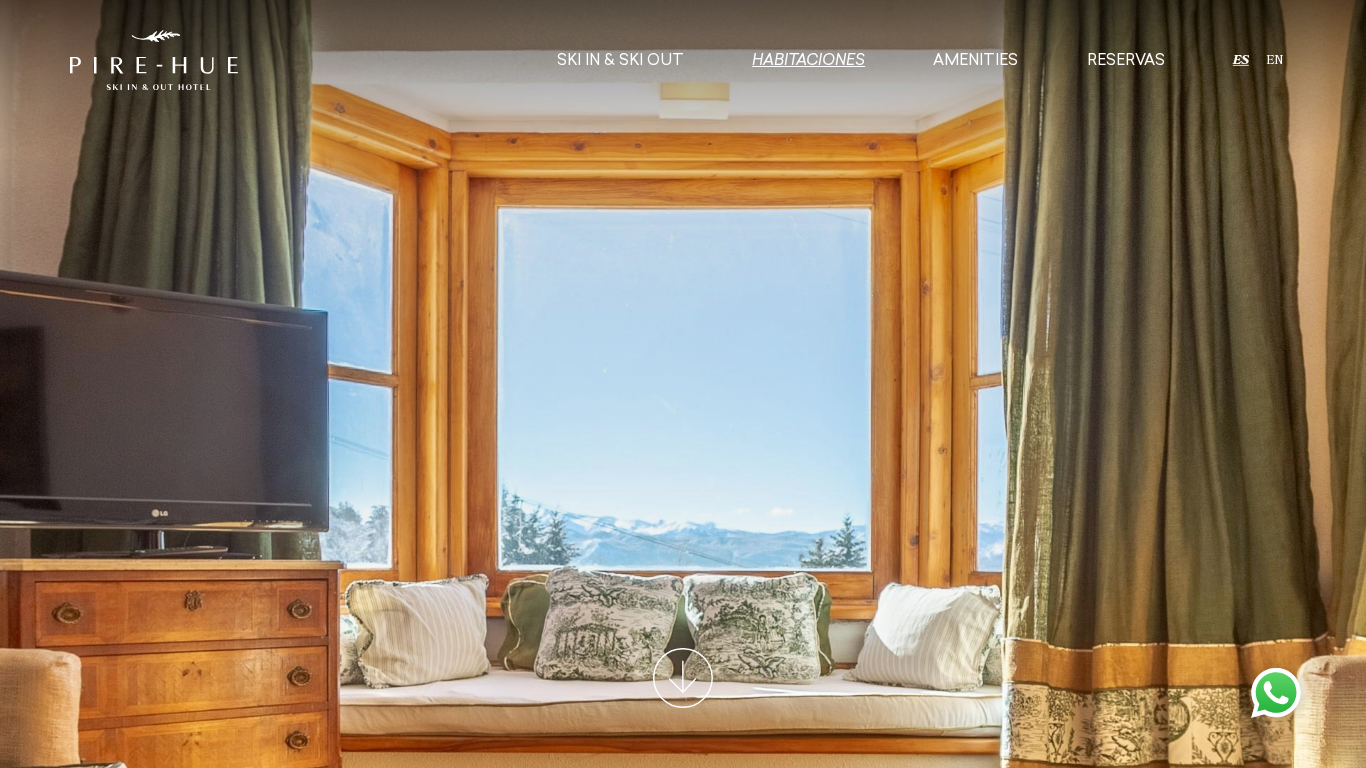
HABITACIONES (808, 60)
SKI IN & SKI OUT (620, 60)
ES (1240, 60)
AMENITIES (975, 60)
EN (1274, 60)
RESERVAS (1125, 60)
